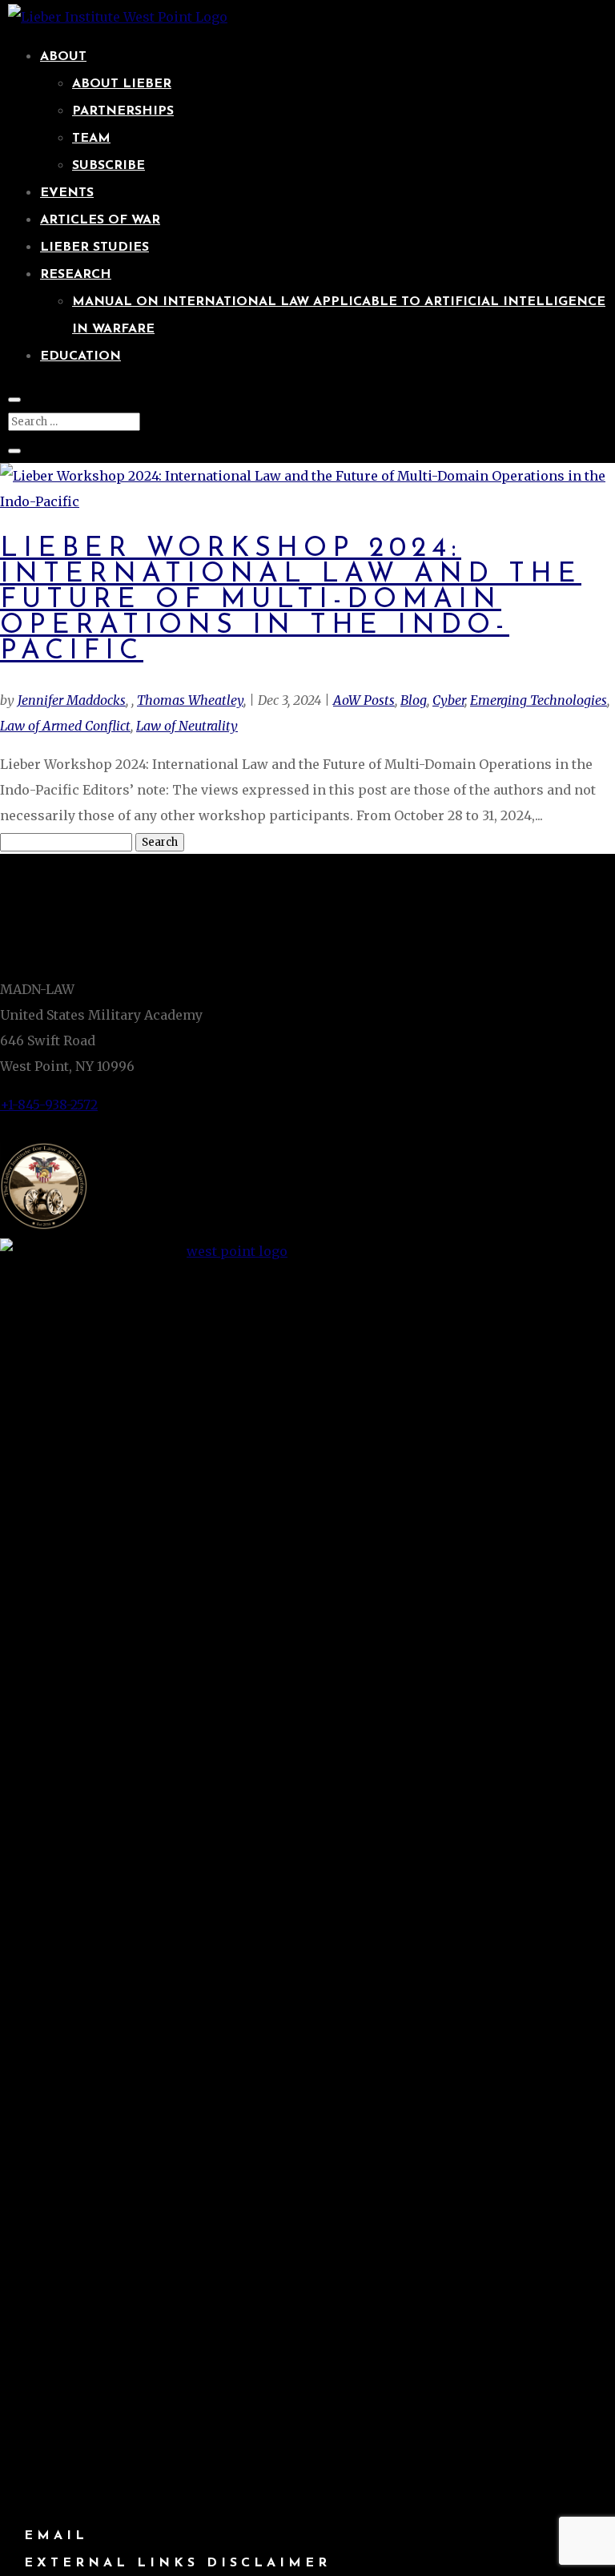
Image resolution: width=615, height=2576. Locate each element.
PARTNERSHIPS (123, 111)
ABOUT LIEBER (122, 84)
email (56, 2536)
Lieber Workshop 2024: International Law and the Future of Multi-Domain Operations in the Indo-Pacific (291, 600)
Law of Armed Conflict (65, 726)
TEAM (91, 139)
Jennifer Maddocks (72, 700)
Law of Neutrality (187, 726)
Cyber (448, 700)
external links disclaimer (177, 2563)
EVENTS (67, 193)
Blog (414, 700)
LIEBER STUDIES (94, 248)
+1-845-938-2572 (49, 1105)
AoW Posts (364, 700)
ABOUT (63, 57)
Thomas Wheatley (190, 700)
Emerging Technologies (539, 700)
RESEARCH (76, 275)
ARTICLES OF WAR (100, 220)
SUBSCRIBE (109, 166)
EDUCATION (80, 356)
